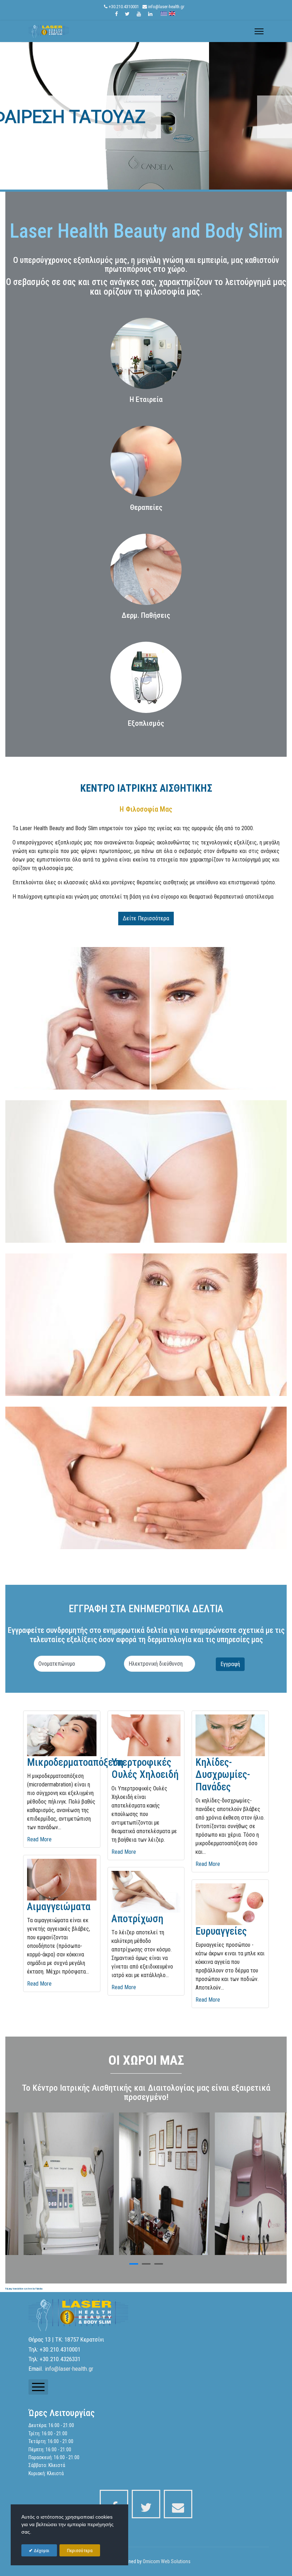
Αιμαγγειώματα (59, 1907)
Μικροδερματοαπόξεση (75, 1762)
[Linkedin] (150, 14)
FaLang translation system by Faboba (24, 2289)
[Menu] (259, 31)
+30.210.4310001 (124, 7)
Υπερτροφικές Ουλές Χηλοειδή (145, 1768)
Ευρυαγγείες (221, 1931)
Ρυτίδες (146, 117)
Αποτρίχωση (137, 1919)
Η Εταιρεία (146, 399)
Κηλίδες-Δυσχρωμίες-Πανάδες (223, 1775)
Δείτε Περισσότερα (146, 918)
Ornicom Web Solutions (167, 2561)
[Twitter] (127, 14)
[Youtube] (139, 14)
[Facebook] (116, 14)
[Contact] (178, 2504)
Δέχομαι (41, 2551)
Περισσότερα (80, 2551)
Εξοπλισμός (146, 723)
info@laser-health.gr (166, 7)
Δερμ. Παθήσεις (146, 615)
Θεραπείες (146, 507)
